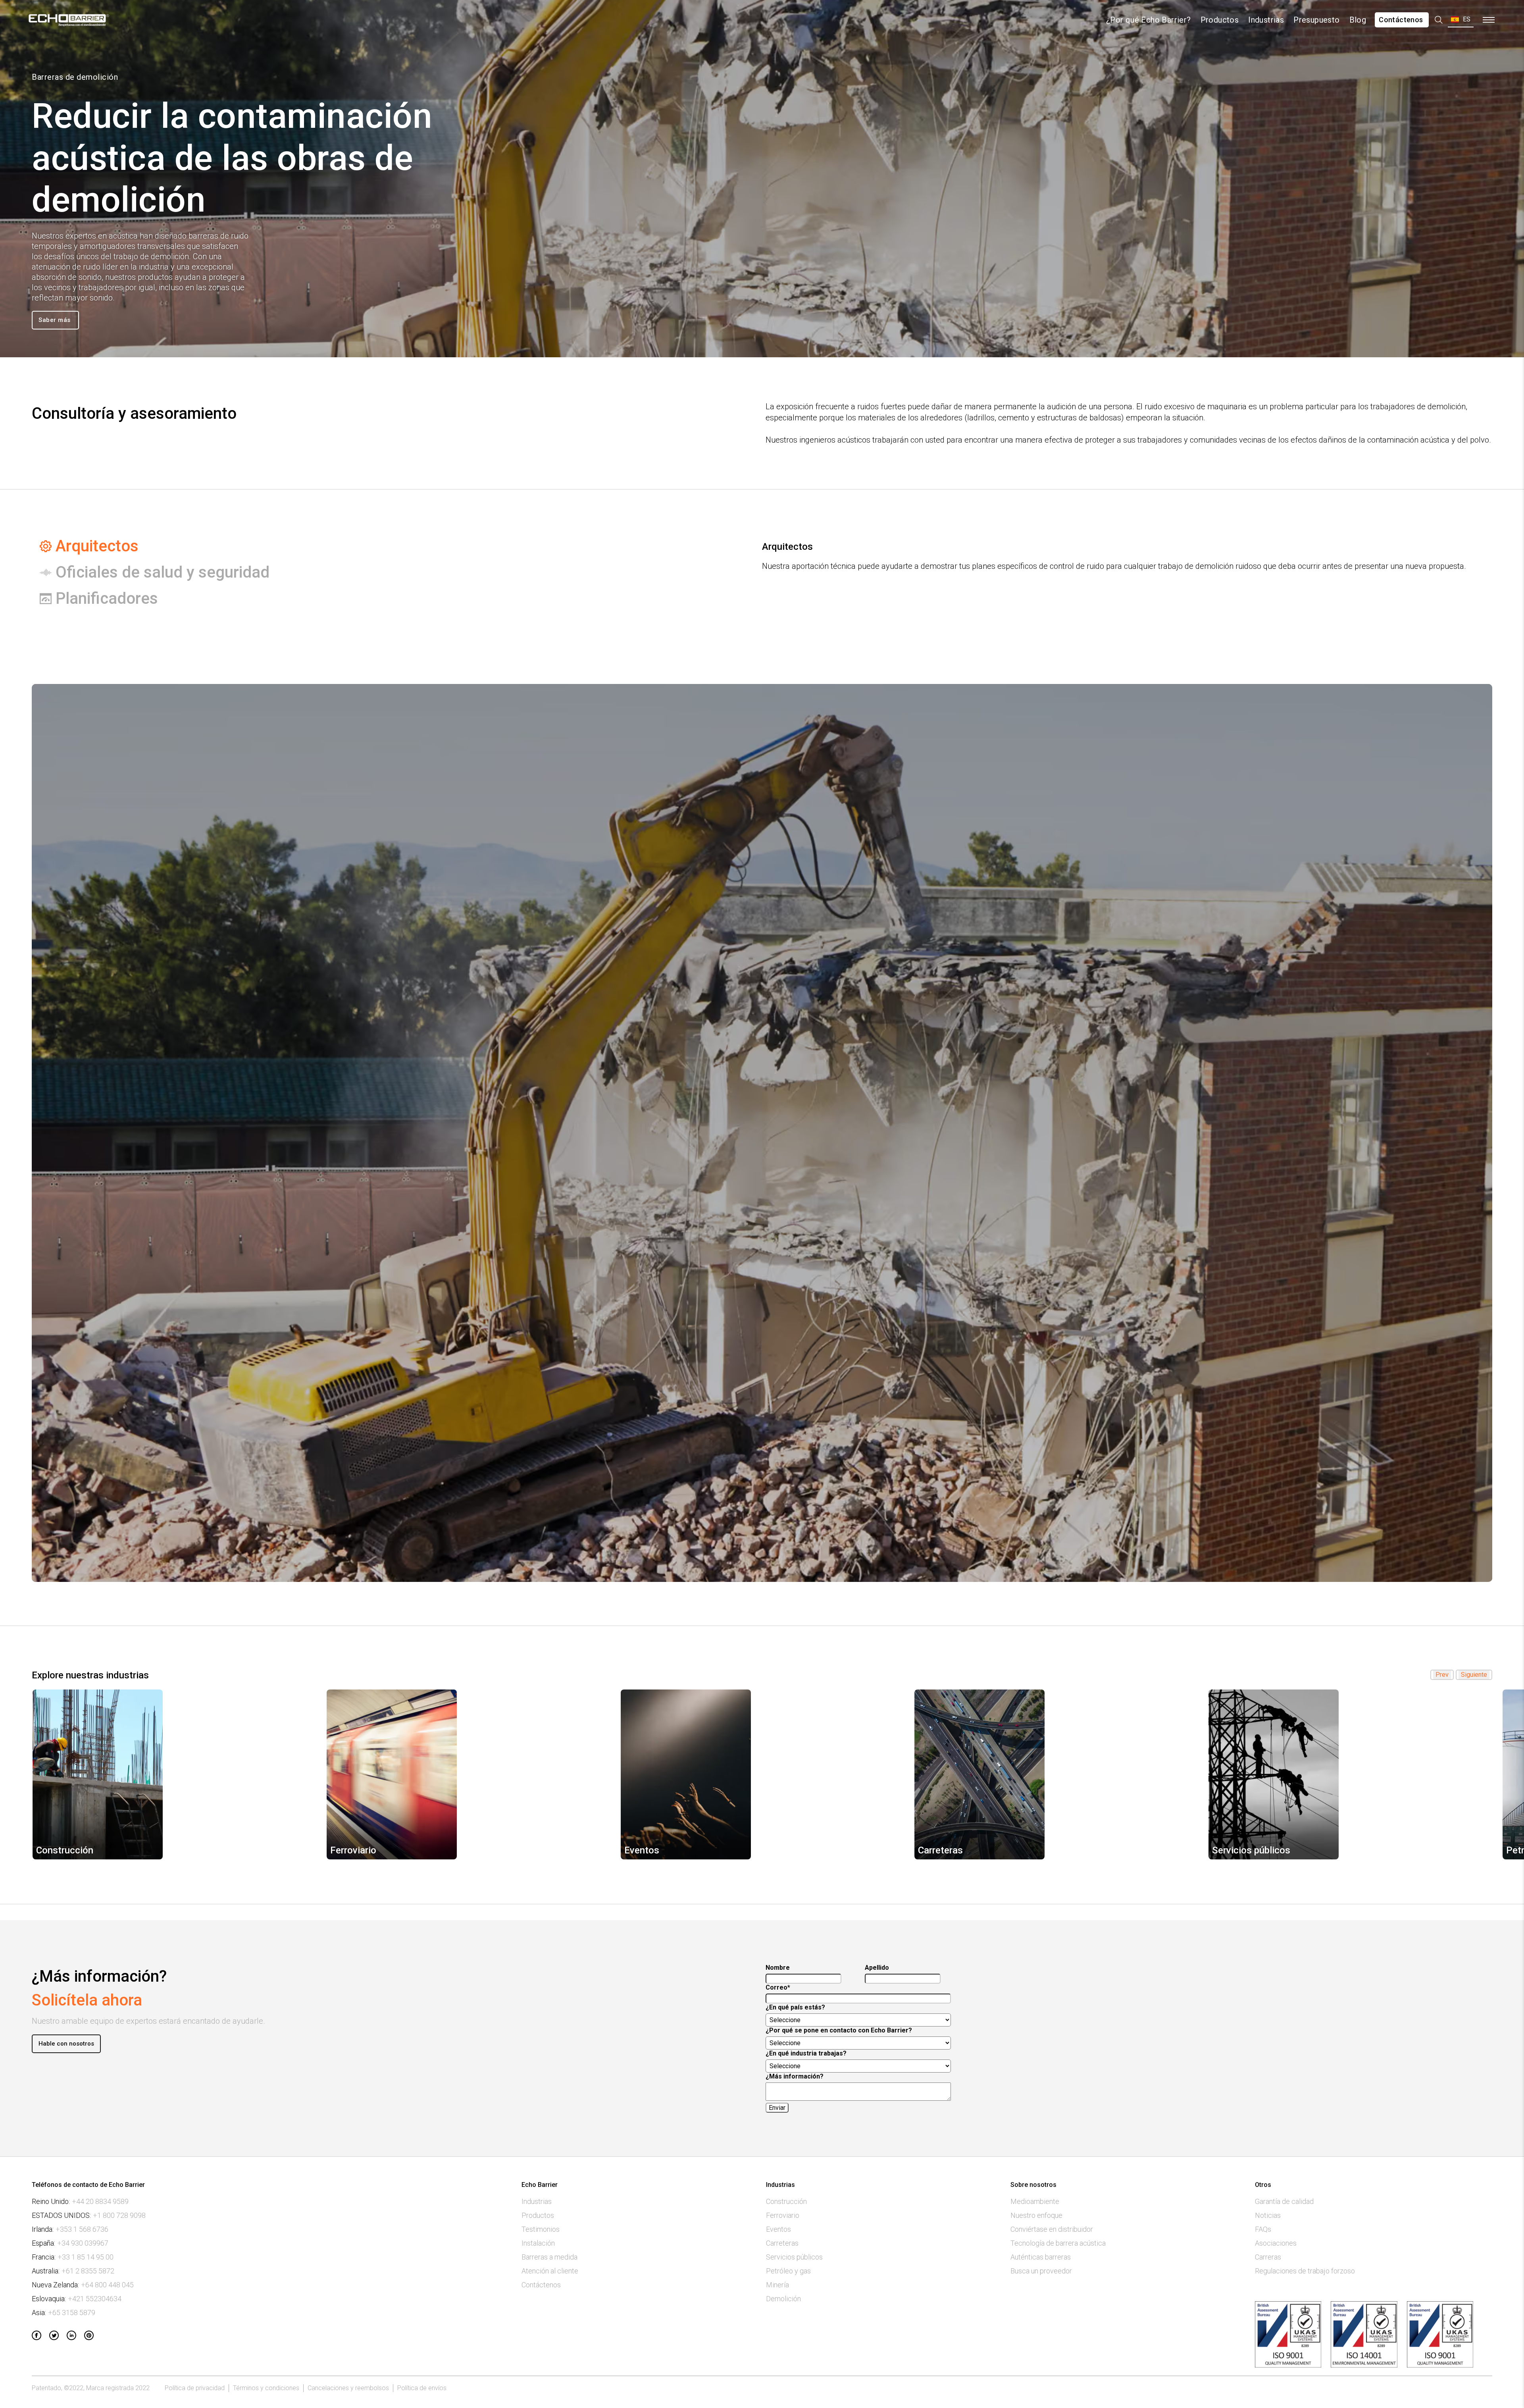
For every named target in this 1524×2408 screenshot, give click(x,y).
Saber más (55, 320)
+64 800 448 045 (107, 2285)
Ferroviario (783, 2215)
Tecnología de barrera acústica (1058, 2243)
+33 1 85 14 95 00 (86, 2257)
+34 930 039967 (83, 2243)
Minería (777, 2285)
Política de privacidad (195, 2388)
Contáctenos (1402, 20)
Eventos (778, 2229)
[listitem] (174, 1774)
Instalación (538, 2243)
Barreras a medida (549, 2257)
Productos (1220, 20)
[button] (1461, 20)
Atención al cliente (550, 2271)
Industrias (1266, 20)
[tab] (368, 546)
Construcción (786, 2202)
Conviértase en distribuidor (1052, 2229)
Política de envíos (422, 2388)
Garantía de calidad (1284, 2202)
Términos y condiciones (266, 2388)
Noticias (1268, 2215)
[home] (68, 20)
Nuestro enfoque (1036, 2215)
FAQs (1263, 2229)
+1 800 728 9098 (119, 2215)
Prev (1442, 1675)
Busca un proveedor (1041, 2271)
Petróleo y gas (788, 2271)
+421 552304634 (95, 2299)
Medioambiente (1035, 2202)
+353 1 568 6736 (82, 2229)
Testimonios (541, 2229)
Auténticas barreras (1041, 2257)
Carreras (1268, 2257)
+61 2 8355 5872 (88, 2271)
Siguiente (1474, 1675)
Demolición (783, 2299)
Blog (1358, 20)
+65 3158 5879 (72, 2313)
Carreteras (782, 2243)
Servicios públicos (794, 2257)
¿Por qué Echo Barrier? (1149, 20)
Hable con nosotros (66, 2044)
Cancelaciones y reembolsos (348, 2388)
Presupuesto (1316, 20)
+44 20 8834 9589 (100, 2202)
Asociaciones (1276, 2243)
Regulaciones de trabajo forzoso (1305, 2271)
